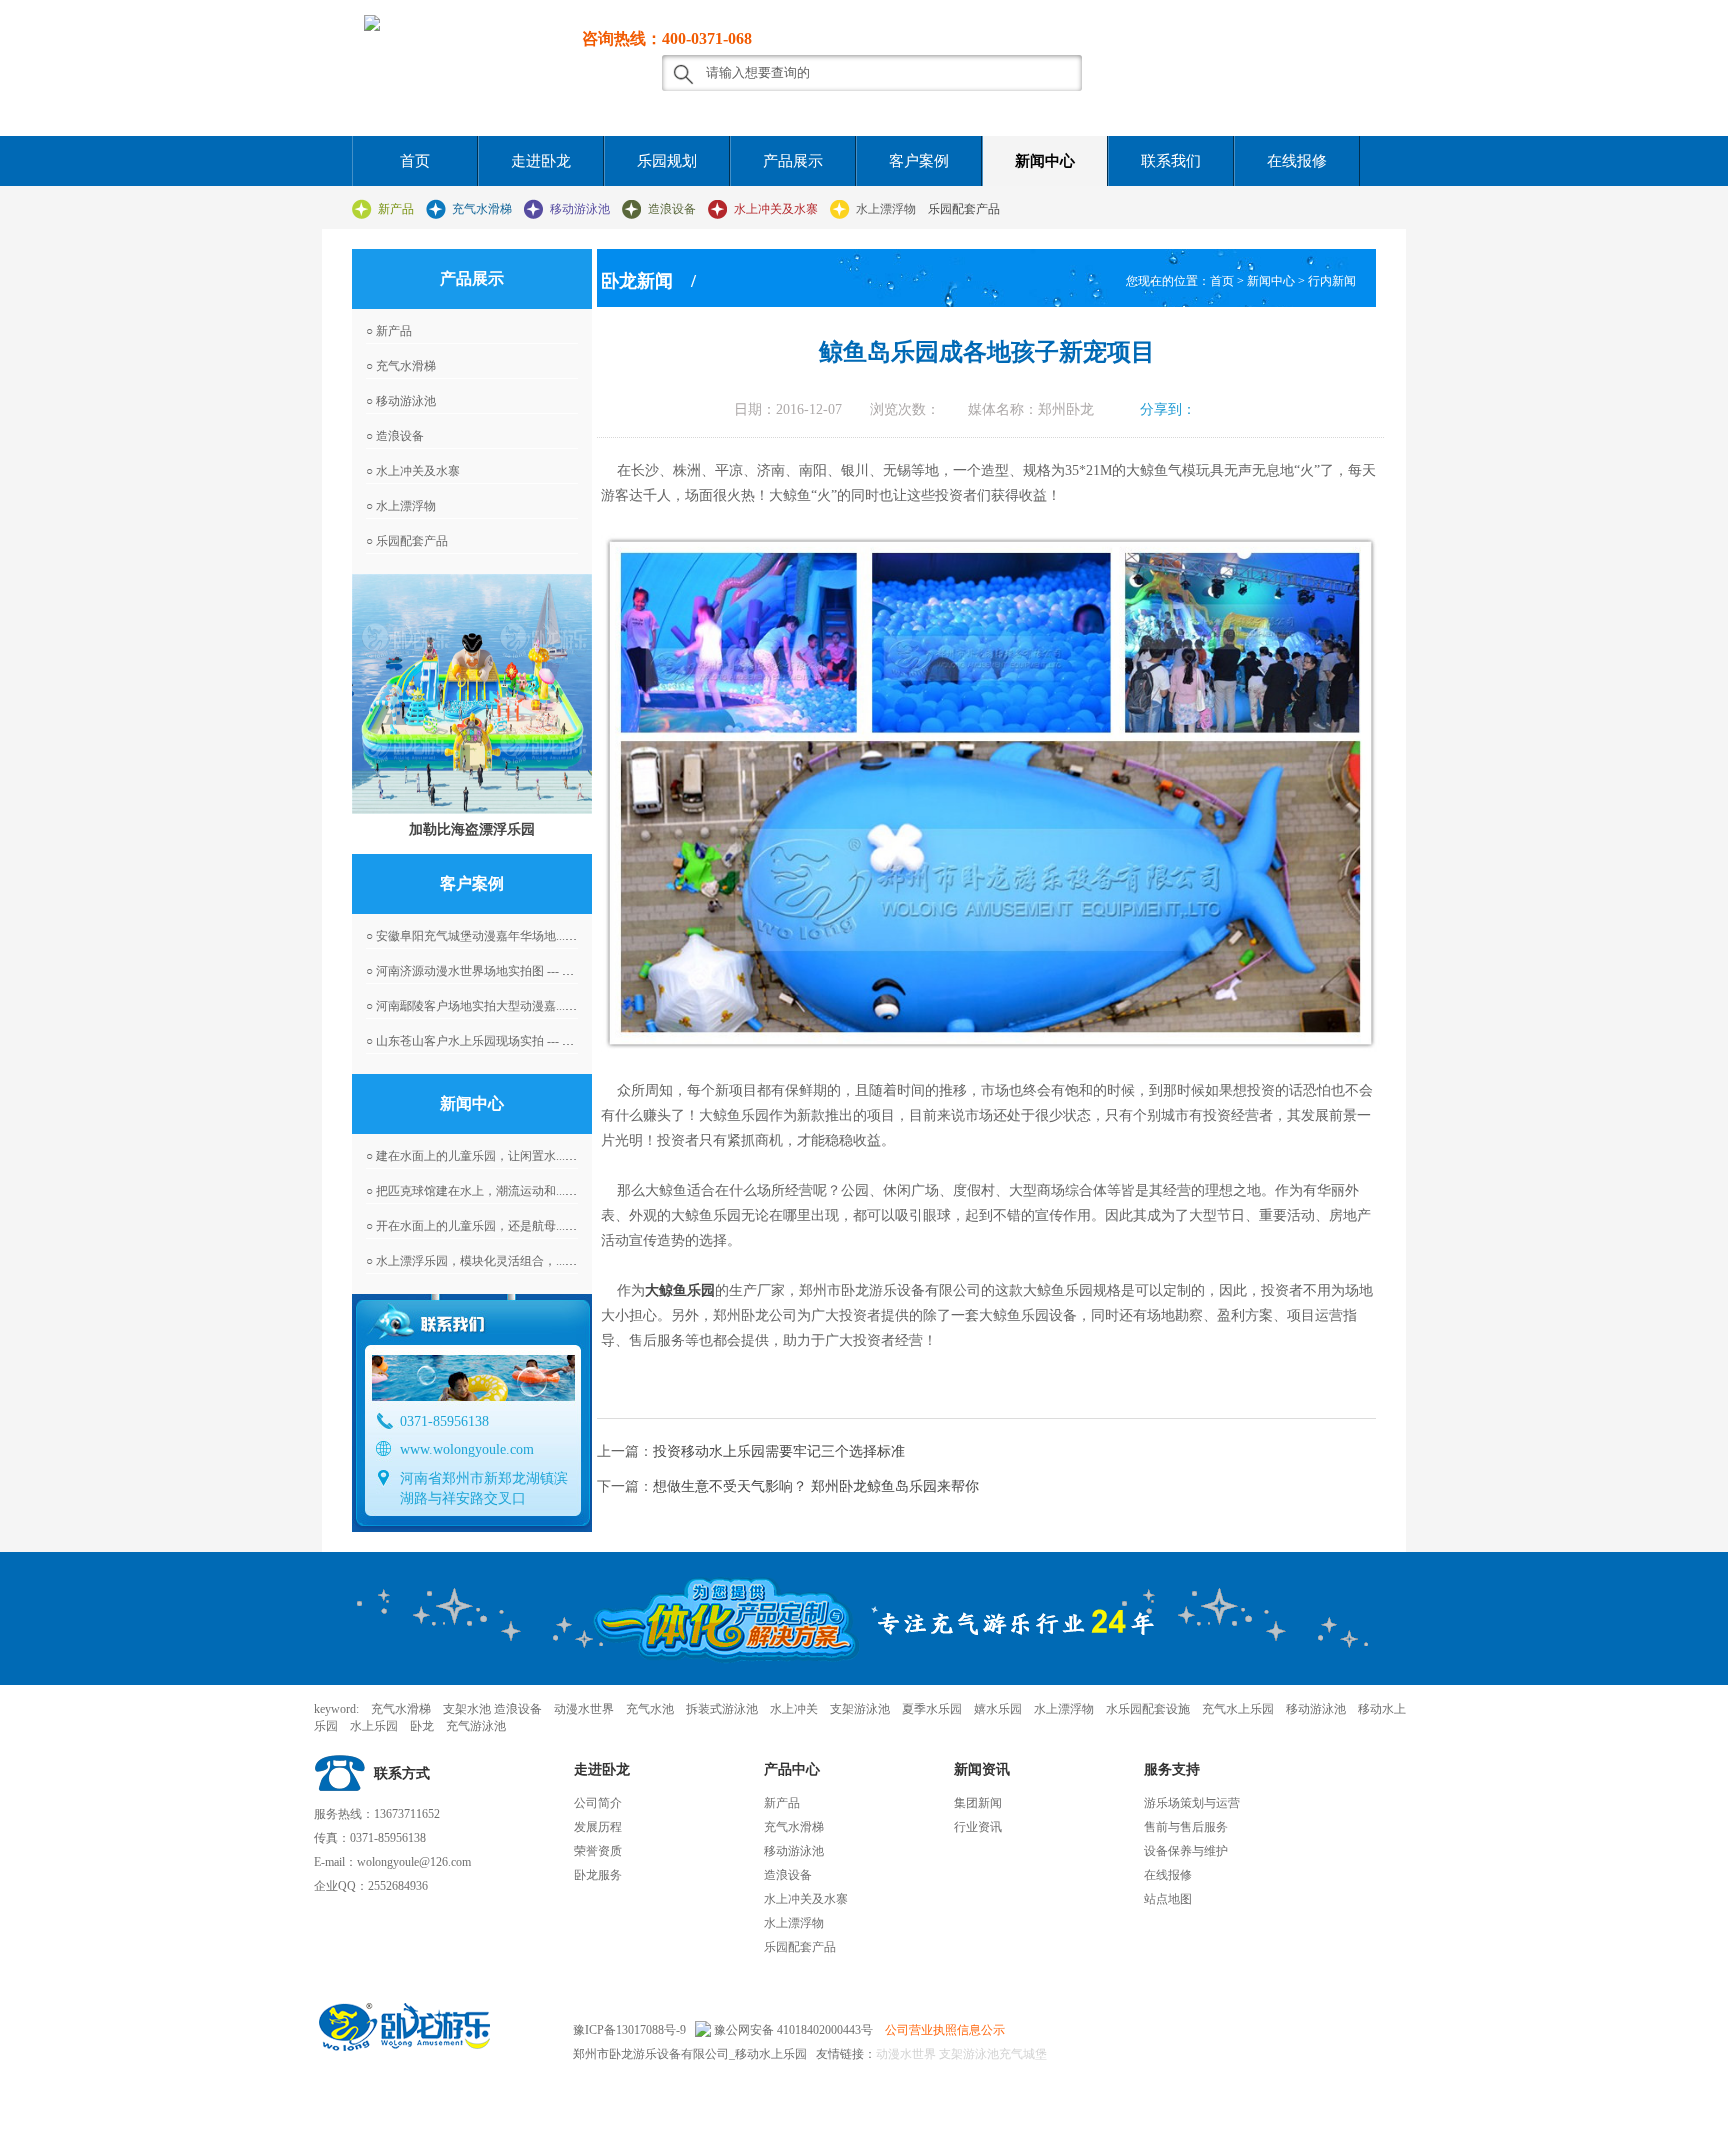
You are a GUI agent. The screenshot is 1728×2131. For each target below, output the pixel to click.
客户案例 (919, 161)
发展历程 (598, 1827)
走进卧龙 (541, 161)
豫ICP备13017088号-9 (629, 2030)
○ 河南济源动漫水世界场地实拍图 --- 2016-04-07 (492, 971)
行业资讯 (978, 1827)
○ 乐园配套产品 (407, 541)
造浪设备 (672, 209)
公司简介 (598, 1803)
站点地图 (1168, 1899)
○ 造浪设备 (395, 436)
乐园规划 (667, 161)
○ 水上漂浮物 (401, 506)
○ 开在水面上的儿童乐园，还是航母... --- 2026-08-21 (502, 1226)
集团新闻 (978, 1803)
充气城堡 (1023, 2054)
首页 (415, 161)
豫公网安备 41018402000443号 (792, 2030)
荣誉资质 (598, 1851)
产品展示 (793, 161)
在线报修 (1297, 161)
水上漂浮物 (886, 209)
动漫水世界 (906, 2054)
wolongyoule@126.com (414, 1862)
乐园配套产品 (964, 209)
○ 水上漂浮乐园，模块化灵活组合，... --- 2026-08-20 (502, 1261)
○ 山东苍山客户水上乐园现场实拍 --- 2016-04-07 (492, 1041)
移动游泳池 (580, 209)
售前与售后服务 (1186, 1827)
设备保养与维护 (1186, 1851)
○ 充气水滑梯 (401, 366)
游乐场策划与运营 (1192, 1803)
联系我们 (1171, 161)
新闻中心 (1045, 161)
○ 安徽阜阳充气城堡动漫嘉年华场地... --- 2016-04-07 (502, 936)
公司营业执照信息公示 (945, 2030)
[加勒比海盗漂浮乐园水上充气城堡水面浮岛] (472, 694)
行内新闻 (1332, 281)
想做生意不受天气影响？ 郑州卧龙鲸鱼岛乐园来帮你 (816, 1486)
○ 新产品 (389, 331)
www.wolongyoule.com (467, 1449)
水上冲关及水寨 (776, 209)
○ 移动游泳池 (401, 401)
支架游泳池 (967, 2054)
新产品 (396, 209)
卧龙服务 (598, 1875)
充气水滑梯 (482, 209)
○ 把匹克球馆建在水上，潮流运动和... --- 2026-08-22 (502, 1191)
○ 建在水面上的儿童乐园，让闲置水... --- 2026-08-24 (502, 1156)
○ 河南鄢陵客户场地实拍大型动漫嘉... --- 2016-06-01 (502, 1006)
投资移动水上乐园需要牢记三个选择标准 (779, 1451)
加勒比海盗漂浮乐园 (472, 829)
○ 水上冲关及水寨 (413, 471)
